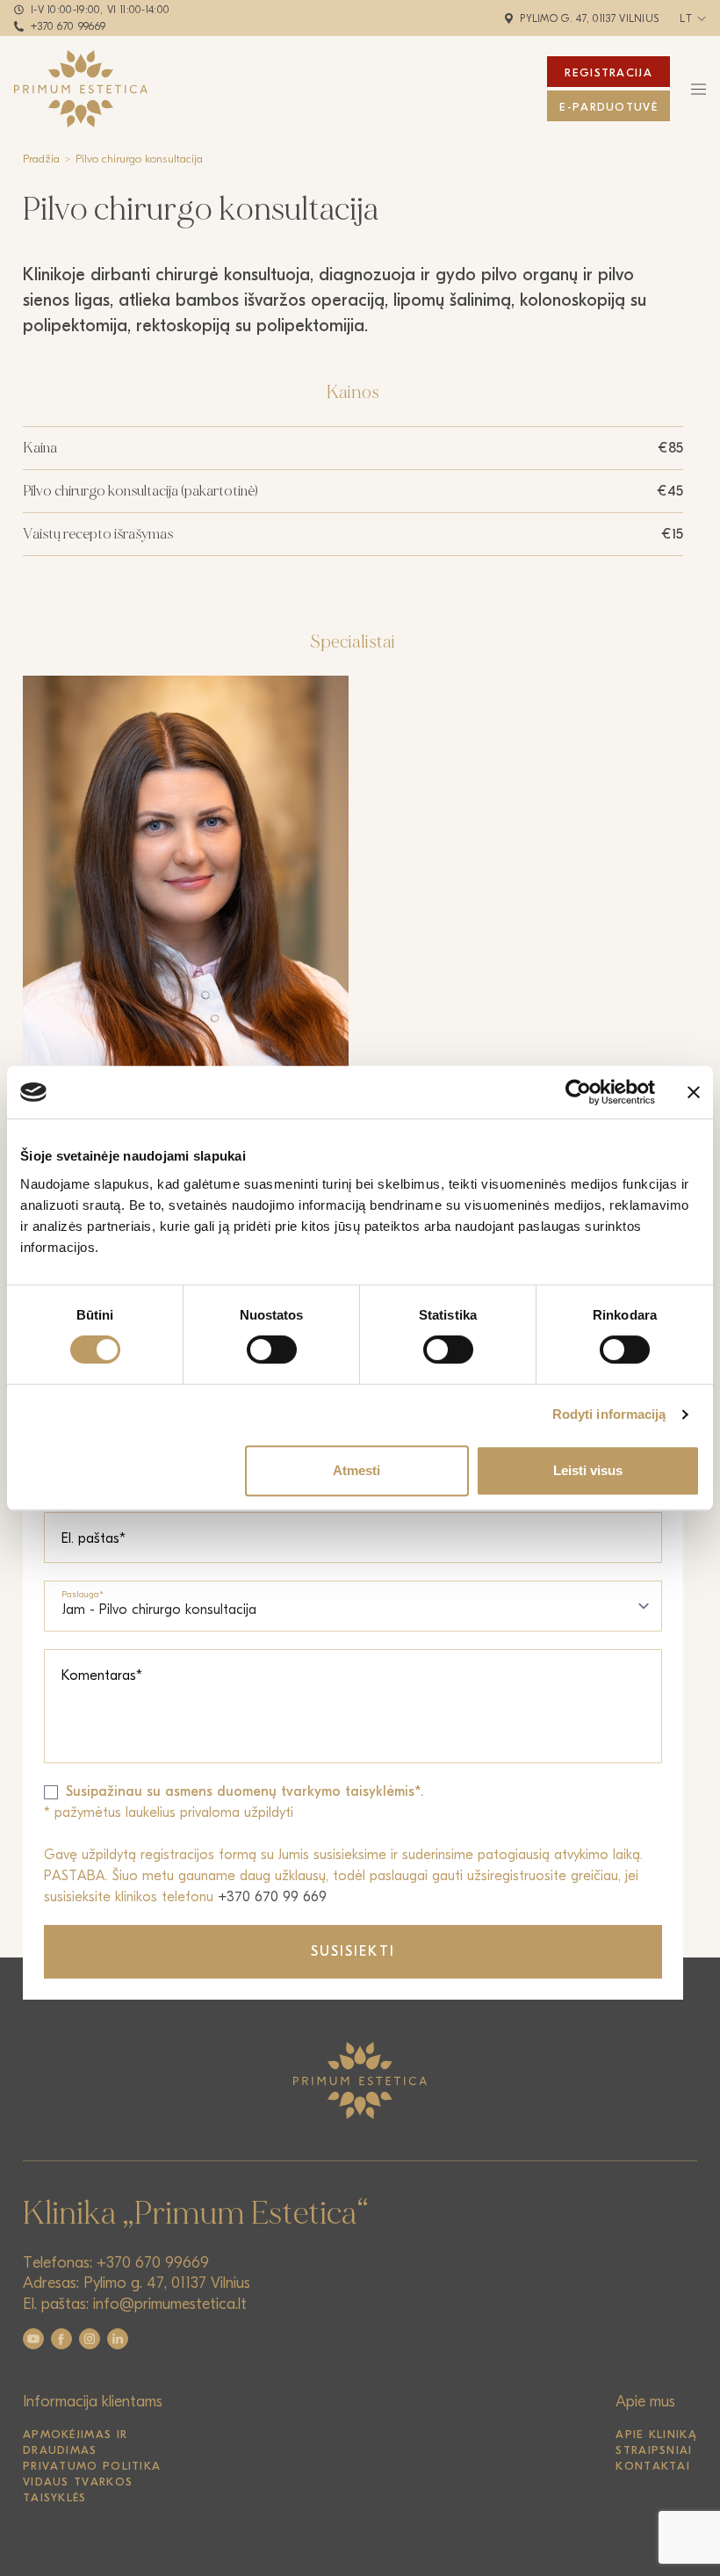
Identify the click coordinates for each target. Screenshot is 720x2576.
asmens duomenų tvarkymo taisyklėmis (290, 1791)
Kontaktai (653, 2466)
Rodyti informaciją (609, 1414)
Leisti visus (588, 1470)
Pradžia (41, 159)
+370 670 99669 (68, 26)
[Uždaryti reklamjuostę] (694, 1092)
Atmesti (356, 1470)
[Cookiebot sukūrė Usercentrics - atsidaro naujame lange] (578, 1092)
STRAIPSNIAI (654, 2450)
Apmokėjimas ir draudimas (75, 2442)
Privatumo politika (92, 2466)
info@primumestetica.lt (170, 2304)
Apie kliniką (656, 2434)
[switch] (272, 1350)
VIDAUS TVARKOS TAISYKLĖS (78, 2489)
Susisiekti (353, 1951)
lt (686, 18)
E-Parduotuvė (608, 107)
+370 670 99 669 (272, 1897)
